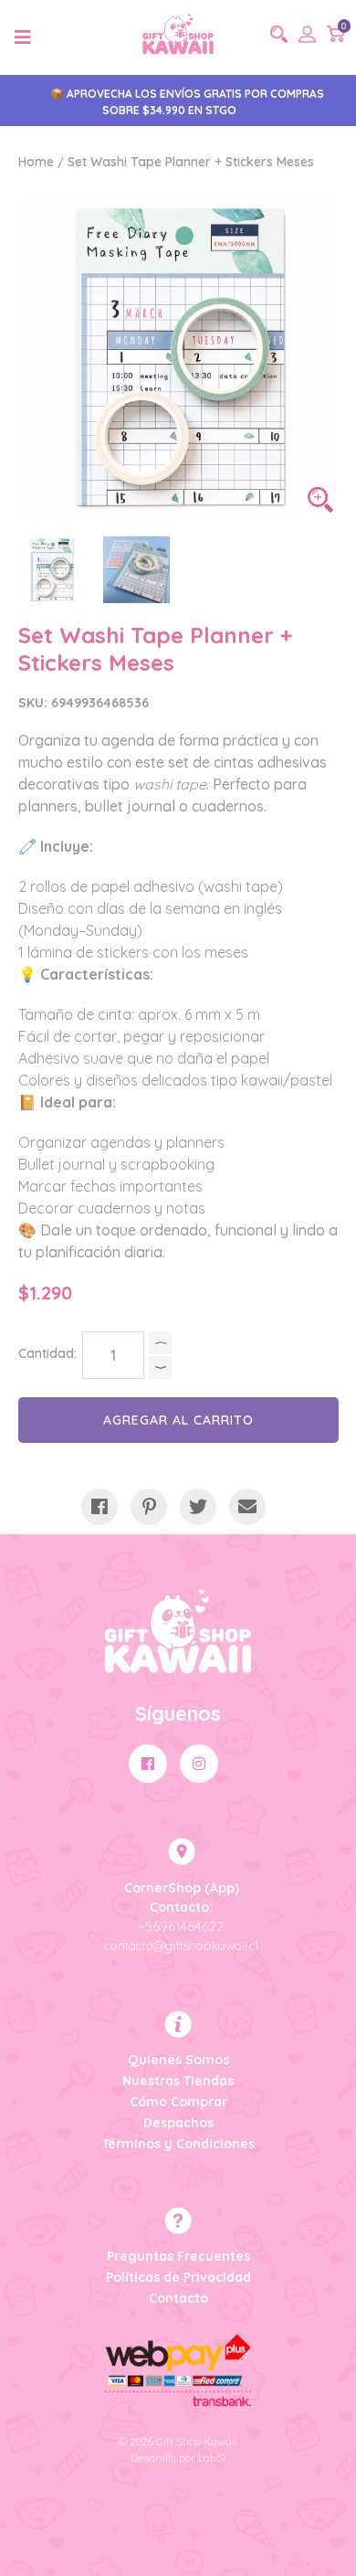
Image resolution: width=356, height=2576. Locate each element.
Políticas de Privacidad (178, 2277)
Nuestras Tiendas (178, 2081)
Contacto (178, 2298)
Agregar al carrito (178, 1420)
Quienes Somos (178, 2060)
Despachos (178, 2123)
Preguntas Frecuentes (178, 2256)
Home (36, 162)
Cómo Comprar (178, 2102)
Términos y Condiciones (178, 2144)
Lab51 (212, 2458)
